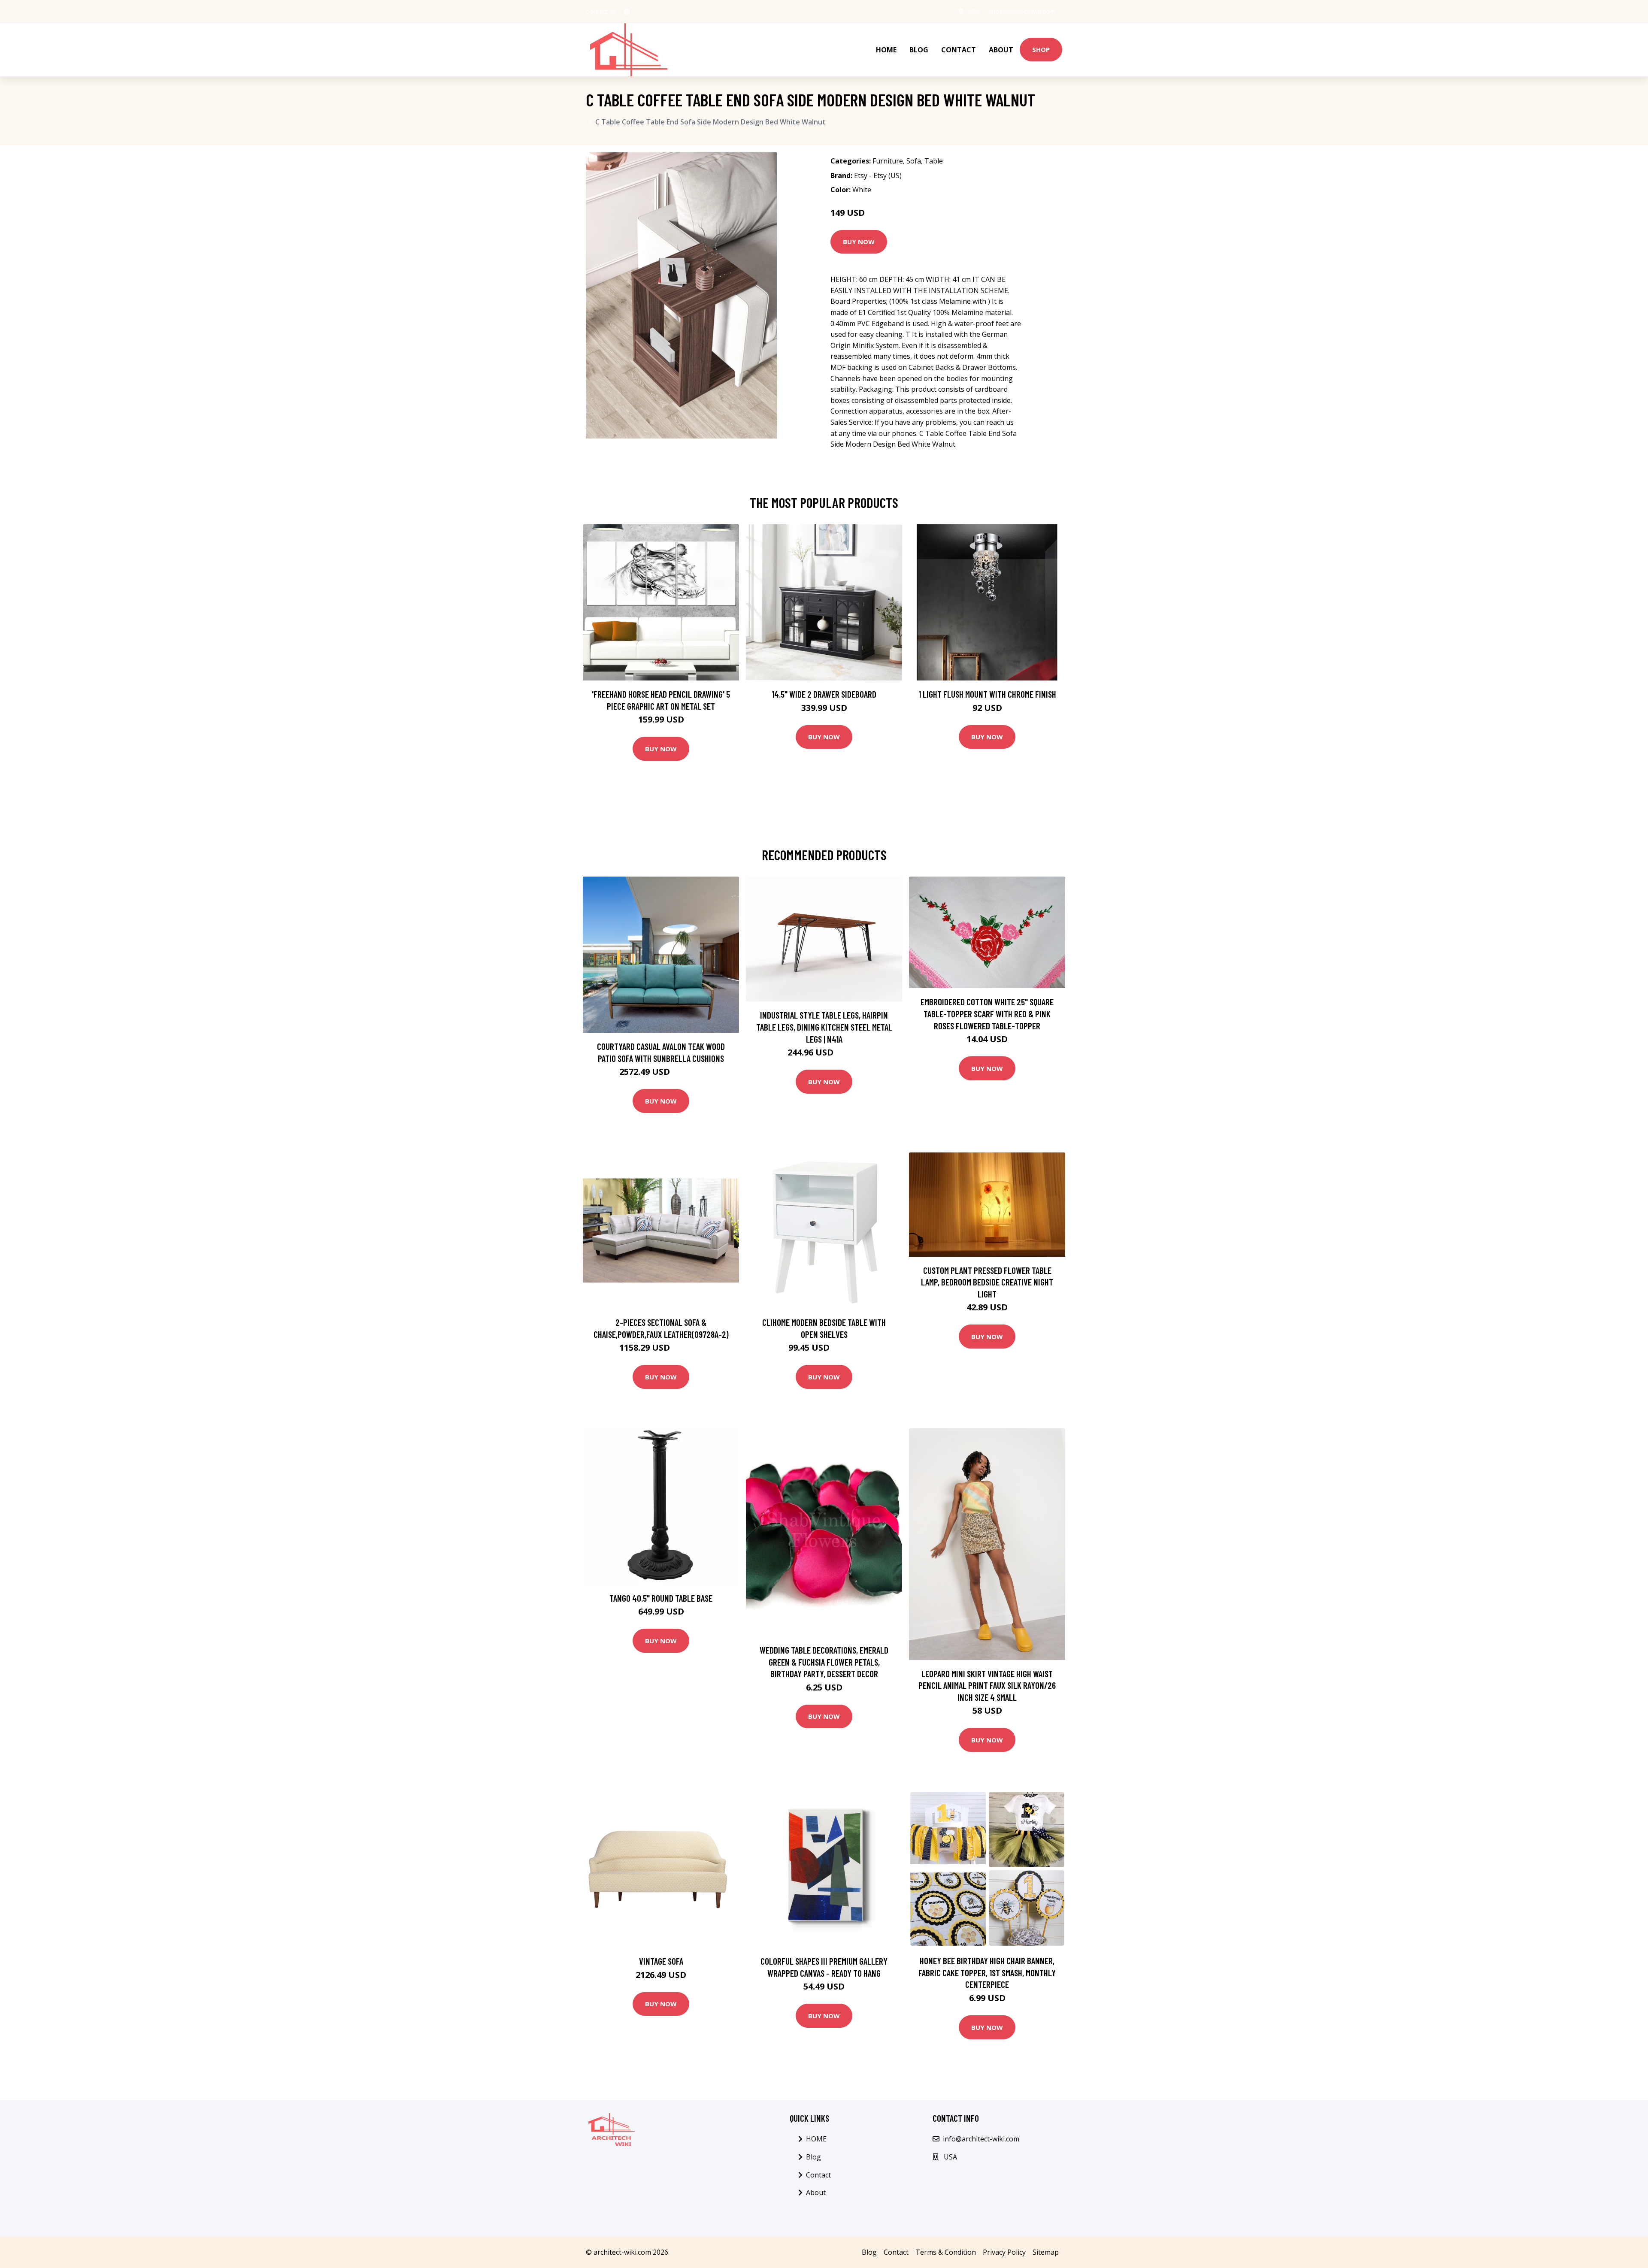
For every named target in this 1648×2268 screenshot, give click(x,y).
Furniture (888, 161)
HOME (886, 50)
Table (934, 161)
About (1001, 50)
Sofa (914, 161)
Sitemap (1046, 2252)
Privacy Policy (1004, 2252)
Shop (1041, 49)
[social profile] (627, 12)
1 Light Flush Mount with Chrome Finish (987, 694)
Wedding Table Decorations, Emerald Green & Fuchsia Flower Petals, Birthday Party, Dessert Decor (824, 1662)
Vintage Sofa (661, 1961)
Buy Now (859, 242)
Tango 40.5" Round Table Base (661, 1598)
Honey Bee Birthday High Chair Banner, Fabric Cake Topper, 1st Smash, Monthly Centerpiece (987, 1972)
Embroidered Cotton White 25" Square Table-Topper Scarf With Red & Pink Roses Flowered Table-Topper (987, 1013)
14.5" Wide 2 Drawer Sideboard (824, 694)
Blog (919, 50)
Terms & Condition (946, 2252)
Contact (959, 50)
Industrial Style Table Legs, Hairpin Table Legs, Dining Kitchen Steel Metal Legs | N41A (824, 1027)
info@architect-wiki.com (1022, 11)
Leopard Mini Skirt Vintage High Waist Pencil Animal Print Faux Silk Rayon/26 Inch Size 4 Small (987, 1685)
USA (974, 11)
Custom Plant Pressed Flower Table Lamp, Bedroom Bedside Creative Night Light (987, 1282)
